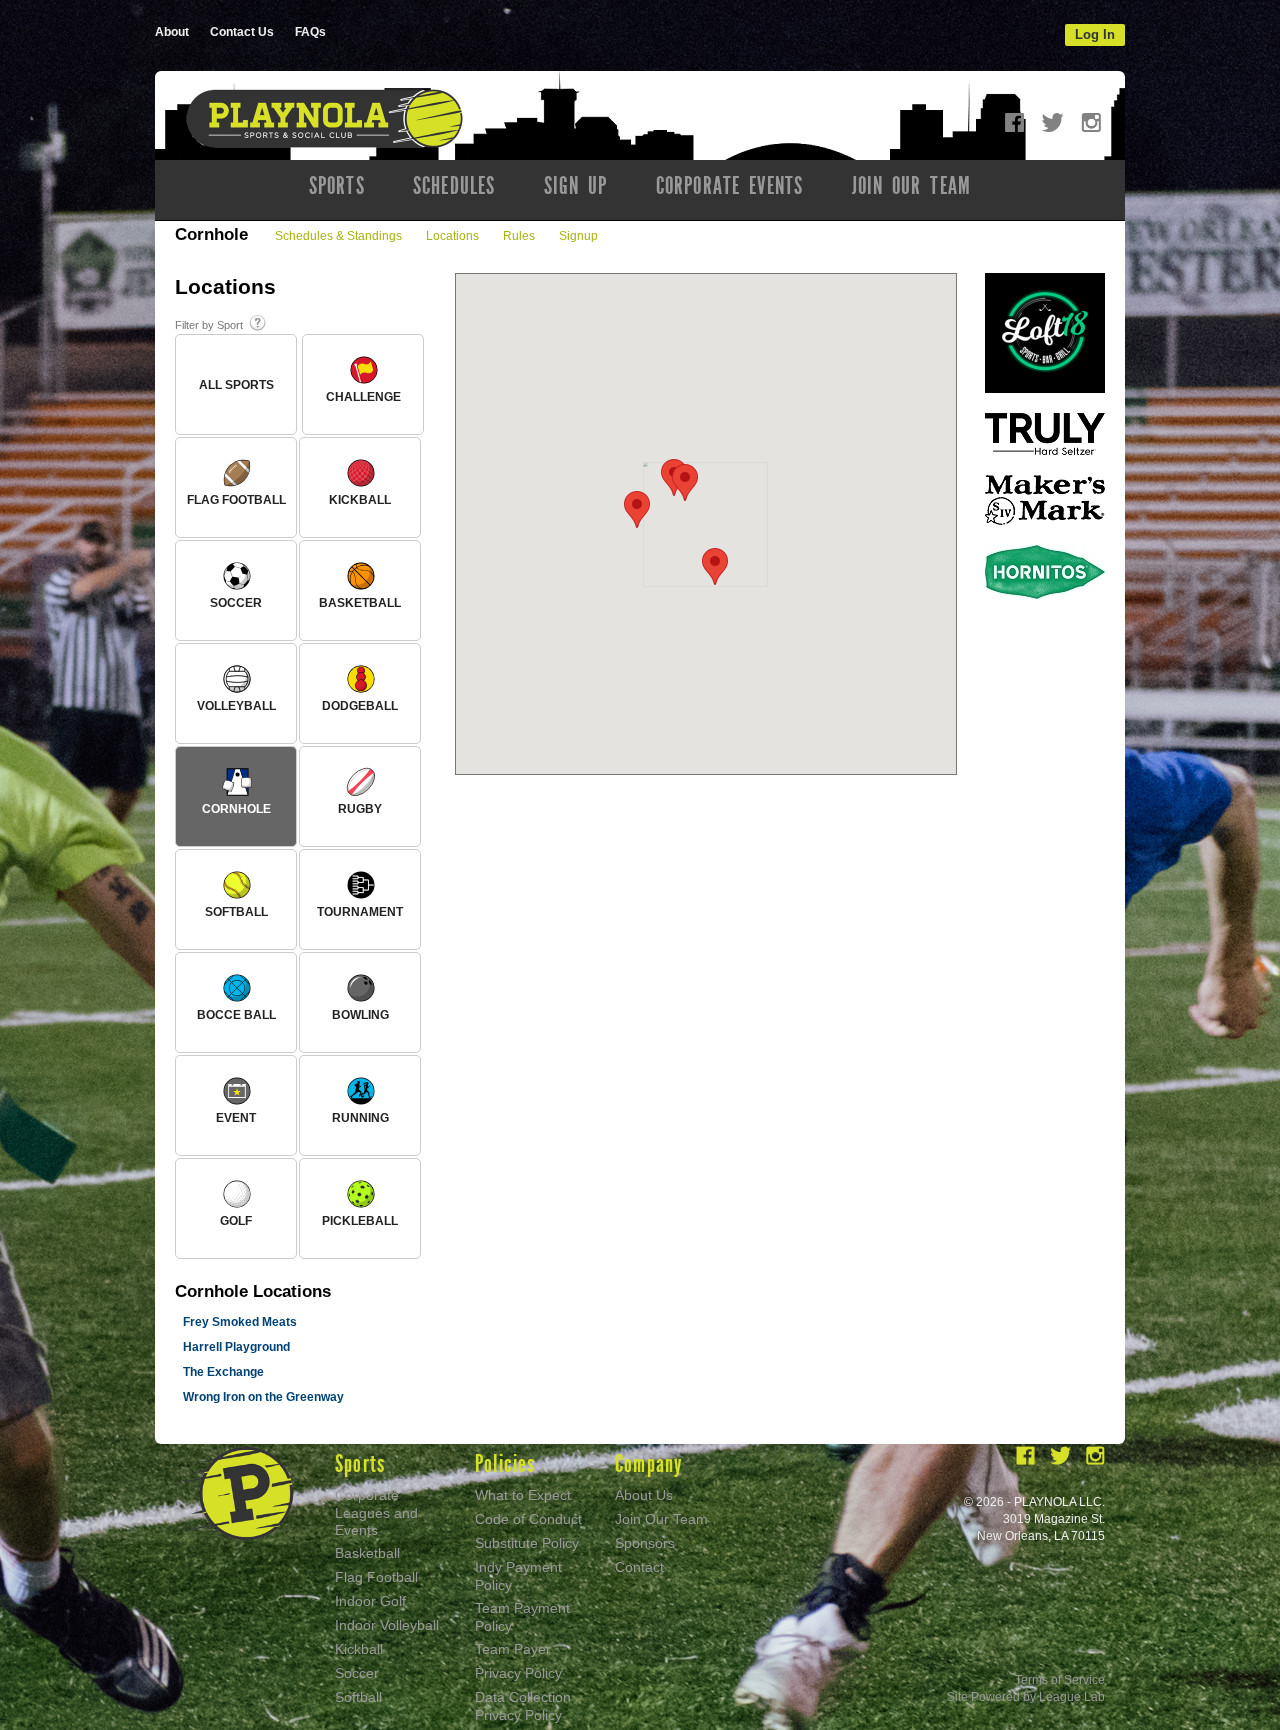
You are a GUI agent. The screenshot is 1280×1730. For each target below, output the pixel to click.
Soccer (357, 1673)
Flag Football (376, 1577)
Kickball (359, 1649)
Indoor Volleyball (387, 1625)
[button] (637, 509)
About (172, 32)
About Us (644, 1495)
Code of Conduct (528, 1519)
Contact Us (242, 32)
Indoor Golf (370, 1601)
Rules (519, 236)
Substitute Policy (527, 1543)
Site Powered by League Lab (1026, 1697)
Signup (578, 236)
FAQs (310, 32)
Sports (337, 186)
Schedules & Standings (338, 236)
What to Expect (523, 1495)
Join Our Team (912, 186)
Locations (452, 236)
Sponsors (645, 1543)
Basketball (367, 1553)
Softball (358, 1697)
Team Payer (513, 1649)
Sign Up (576, 186)
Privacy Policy (518, 1673)
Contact (639, 1567)
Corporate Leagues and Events (376, 1512)
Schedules (454, 186)
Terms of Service (1060, 1680)
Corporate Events (730, 186)
